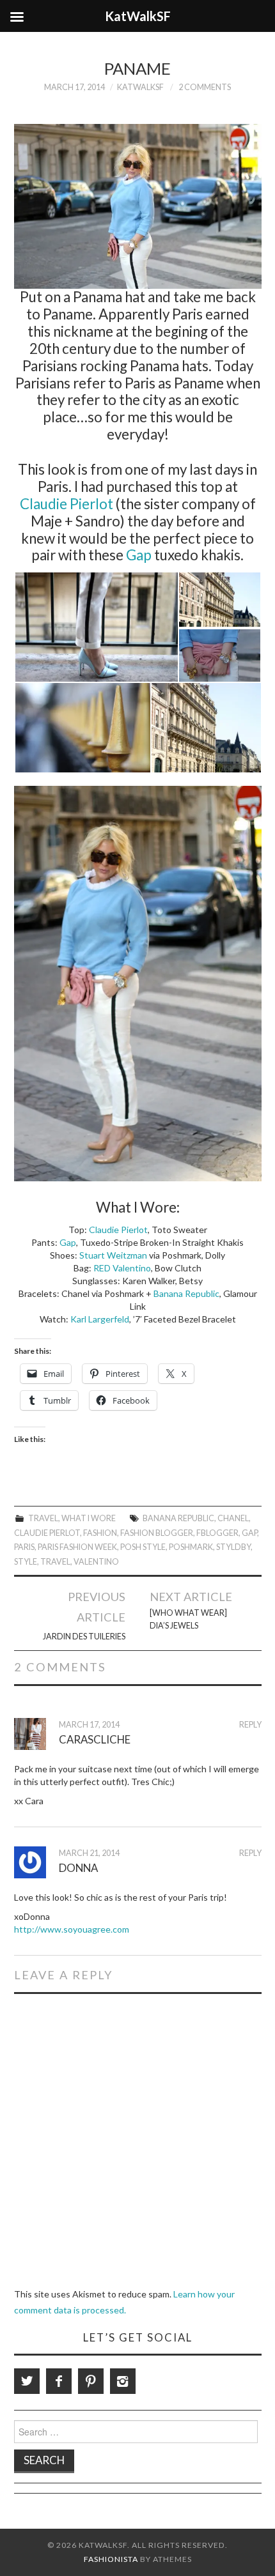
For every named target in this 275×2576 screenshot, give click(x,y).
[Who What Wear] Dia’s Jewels (188, 1619)
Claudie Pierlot (67, 504)
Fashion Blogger (157, 1533)
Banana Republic (186, 1293)
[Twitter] (27, 2381)
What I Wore (89, 1518)
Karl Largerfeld (100, 1319)
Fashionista (111, 2559)
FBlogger (217, 1533)
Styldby (233, 1547)
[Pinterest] (91, 2381)
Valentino (96, 1562)
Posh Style (143, 1547)
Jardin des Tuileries (84, 1637)
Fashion (100, 1533)
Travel (43, 1518)
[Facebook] (59, 2381)
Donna (78, 1868)
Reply (250, 1725)
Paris (24, 1547)
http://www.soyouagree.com (72, 1929)
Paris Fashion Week (77, 1547)
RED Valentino (122, 1268)
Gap (139, 555)
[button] (96, 627)
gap (249, 1533)
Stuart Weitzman (113, 1255)
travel (55, 1562)
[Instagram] (123, 2381)
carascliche (95, 1739)
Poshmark (191, 1547)
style (26, 1562)
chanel (233, 1518)
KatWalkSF (140, 87)
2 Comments (205, 87)
